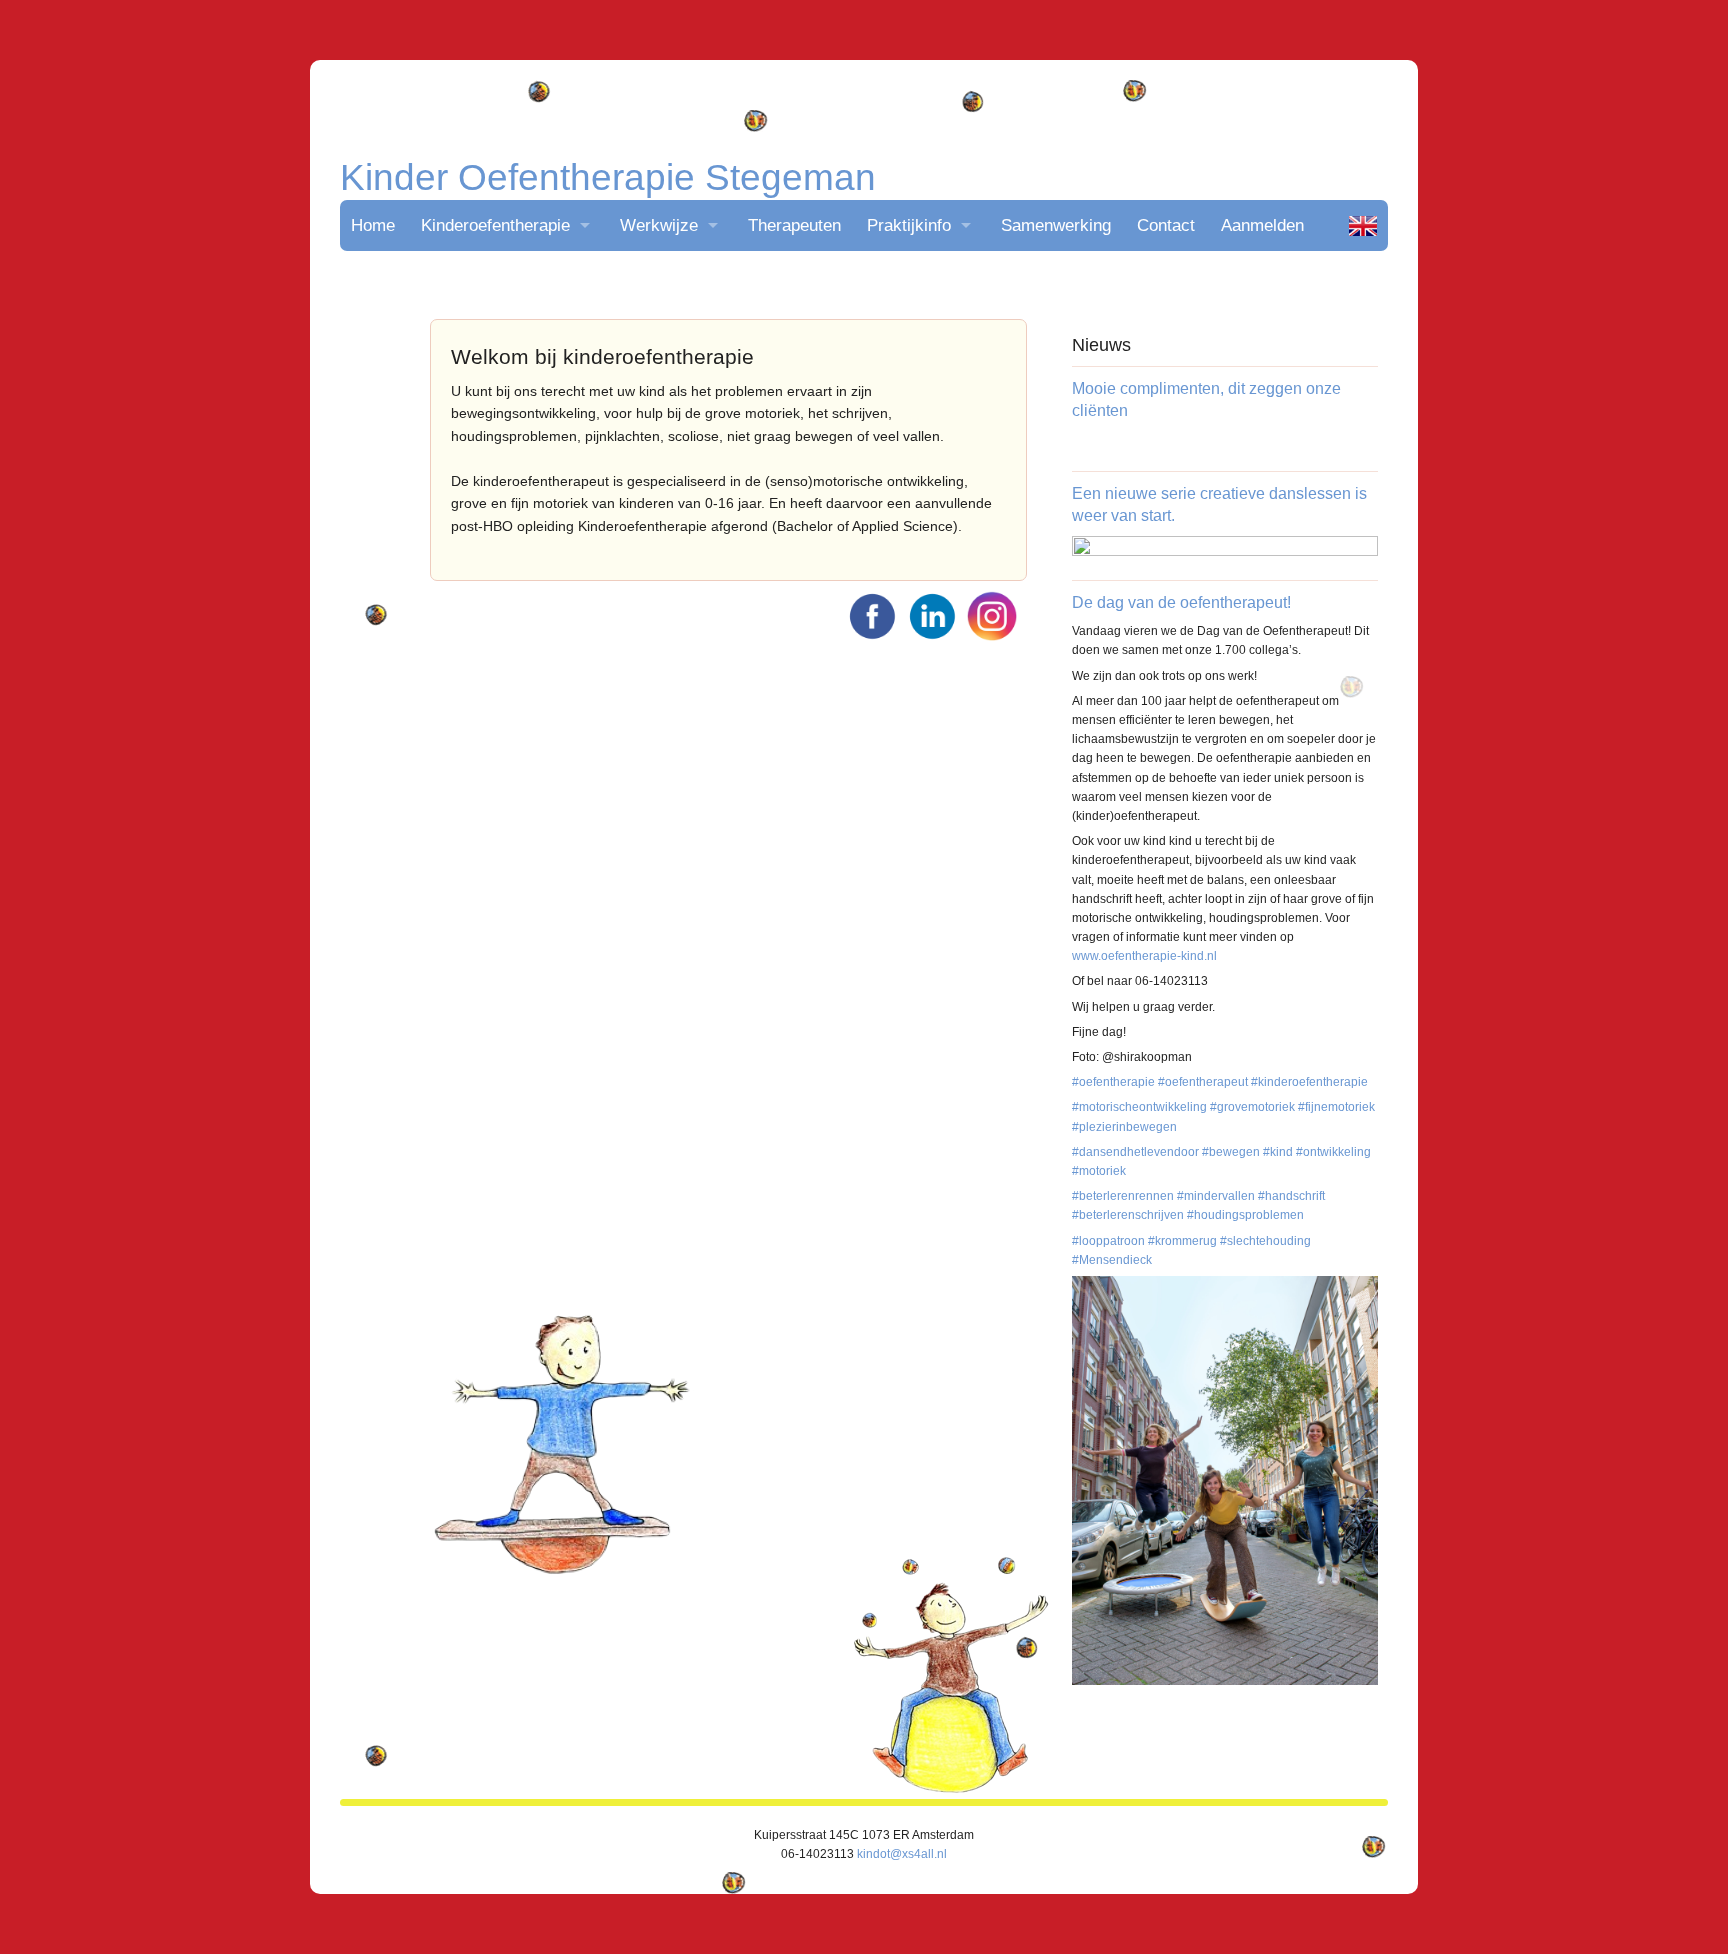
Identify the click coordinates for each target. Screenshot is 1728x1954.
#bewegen (1231, 1152)
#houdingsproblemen (1245, 1215)
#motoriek (1099, 1171)
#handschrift (1291, 1196)
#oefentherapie (1113, 1082)
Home (373, 225)
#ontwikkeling (1333, 1152)
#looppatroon (1108, 1241)
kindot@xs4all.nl (902, 1854)
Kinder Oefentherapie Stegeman (608, 177)
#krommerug (1182, 1241)
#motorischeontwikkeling (1139, 1107)
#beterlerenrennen (1123, 1196)
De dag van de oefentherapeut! (1181, 602)
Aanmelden (1262, 225)
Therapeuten (794, 225)
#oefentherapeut (1203, 1082)
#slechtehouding (1265, 1241)
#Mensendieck (1112, 1260)
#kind (1278, 1152)
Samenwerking (1056, 225)
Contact (1166, 225)
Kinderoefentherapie (495, 225)
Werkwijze (659, 225)
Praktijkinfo (909, 225)
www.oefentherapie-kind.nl (1144, 956)
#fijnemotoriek (1336, 1107)
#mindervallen (1216, 1196)
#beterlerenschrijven (1128, 1215)
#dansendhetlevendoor (1135, 1152)
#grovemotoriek (1252, 1107)
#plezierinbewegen (1124, 1127)
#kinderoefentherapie (1309, 1082)
